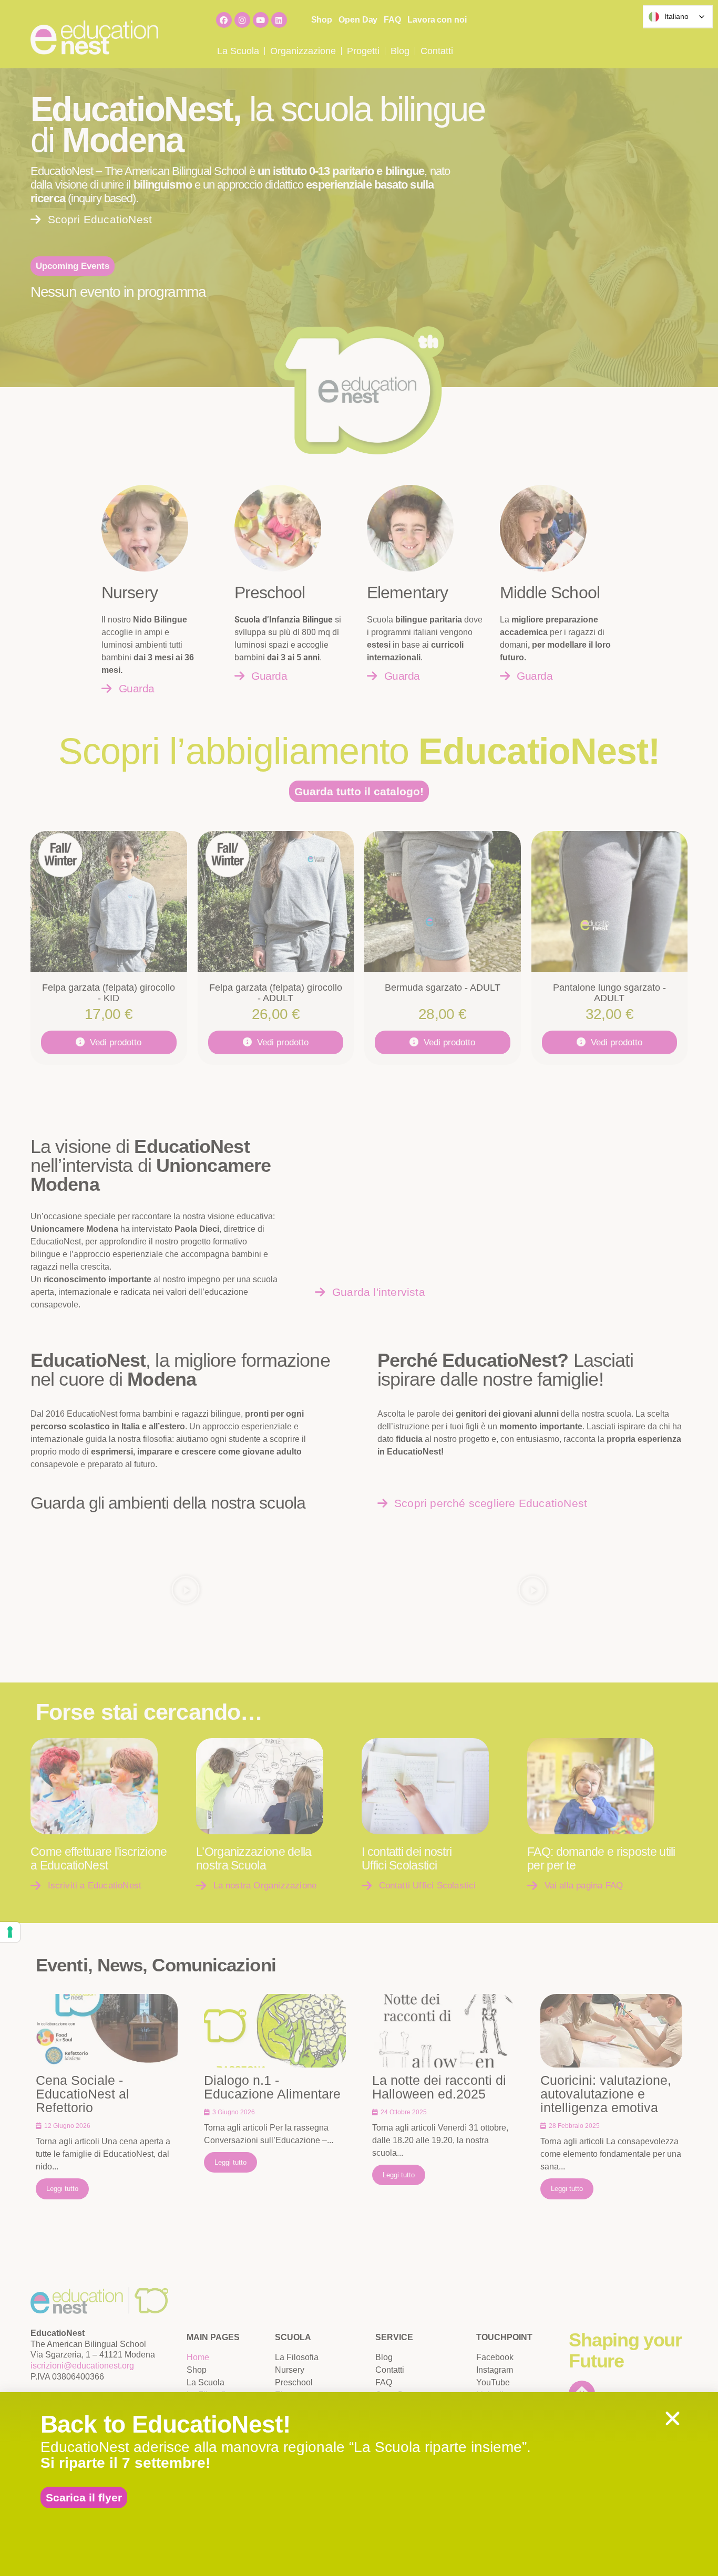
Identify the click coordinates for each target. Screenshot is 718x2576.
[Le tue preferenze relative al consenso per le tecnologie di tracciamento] (10, 1932)
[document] (359, 1288)
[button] (673, 2419)
